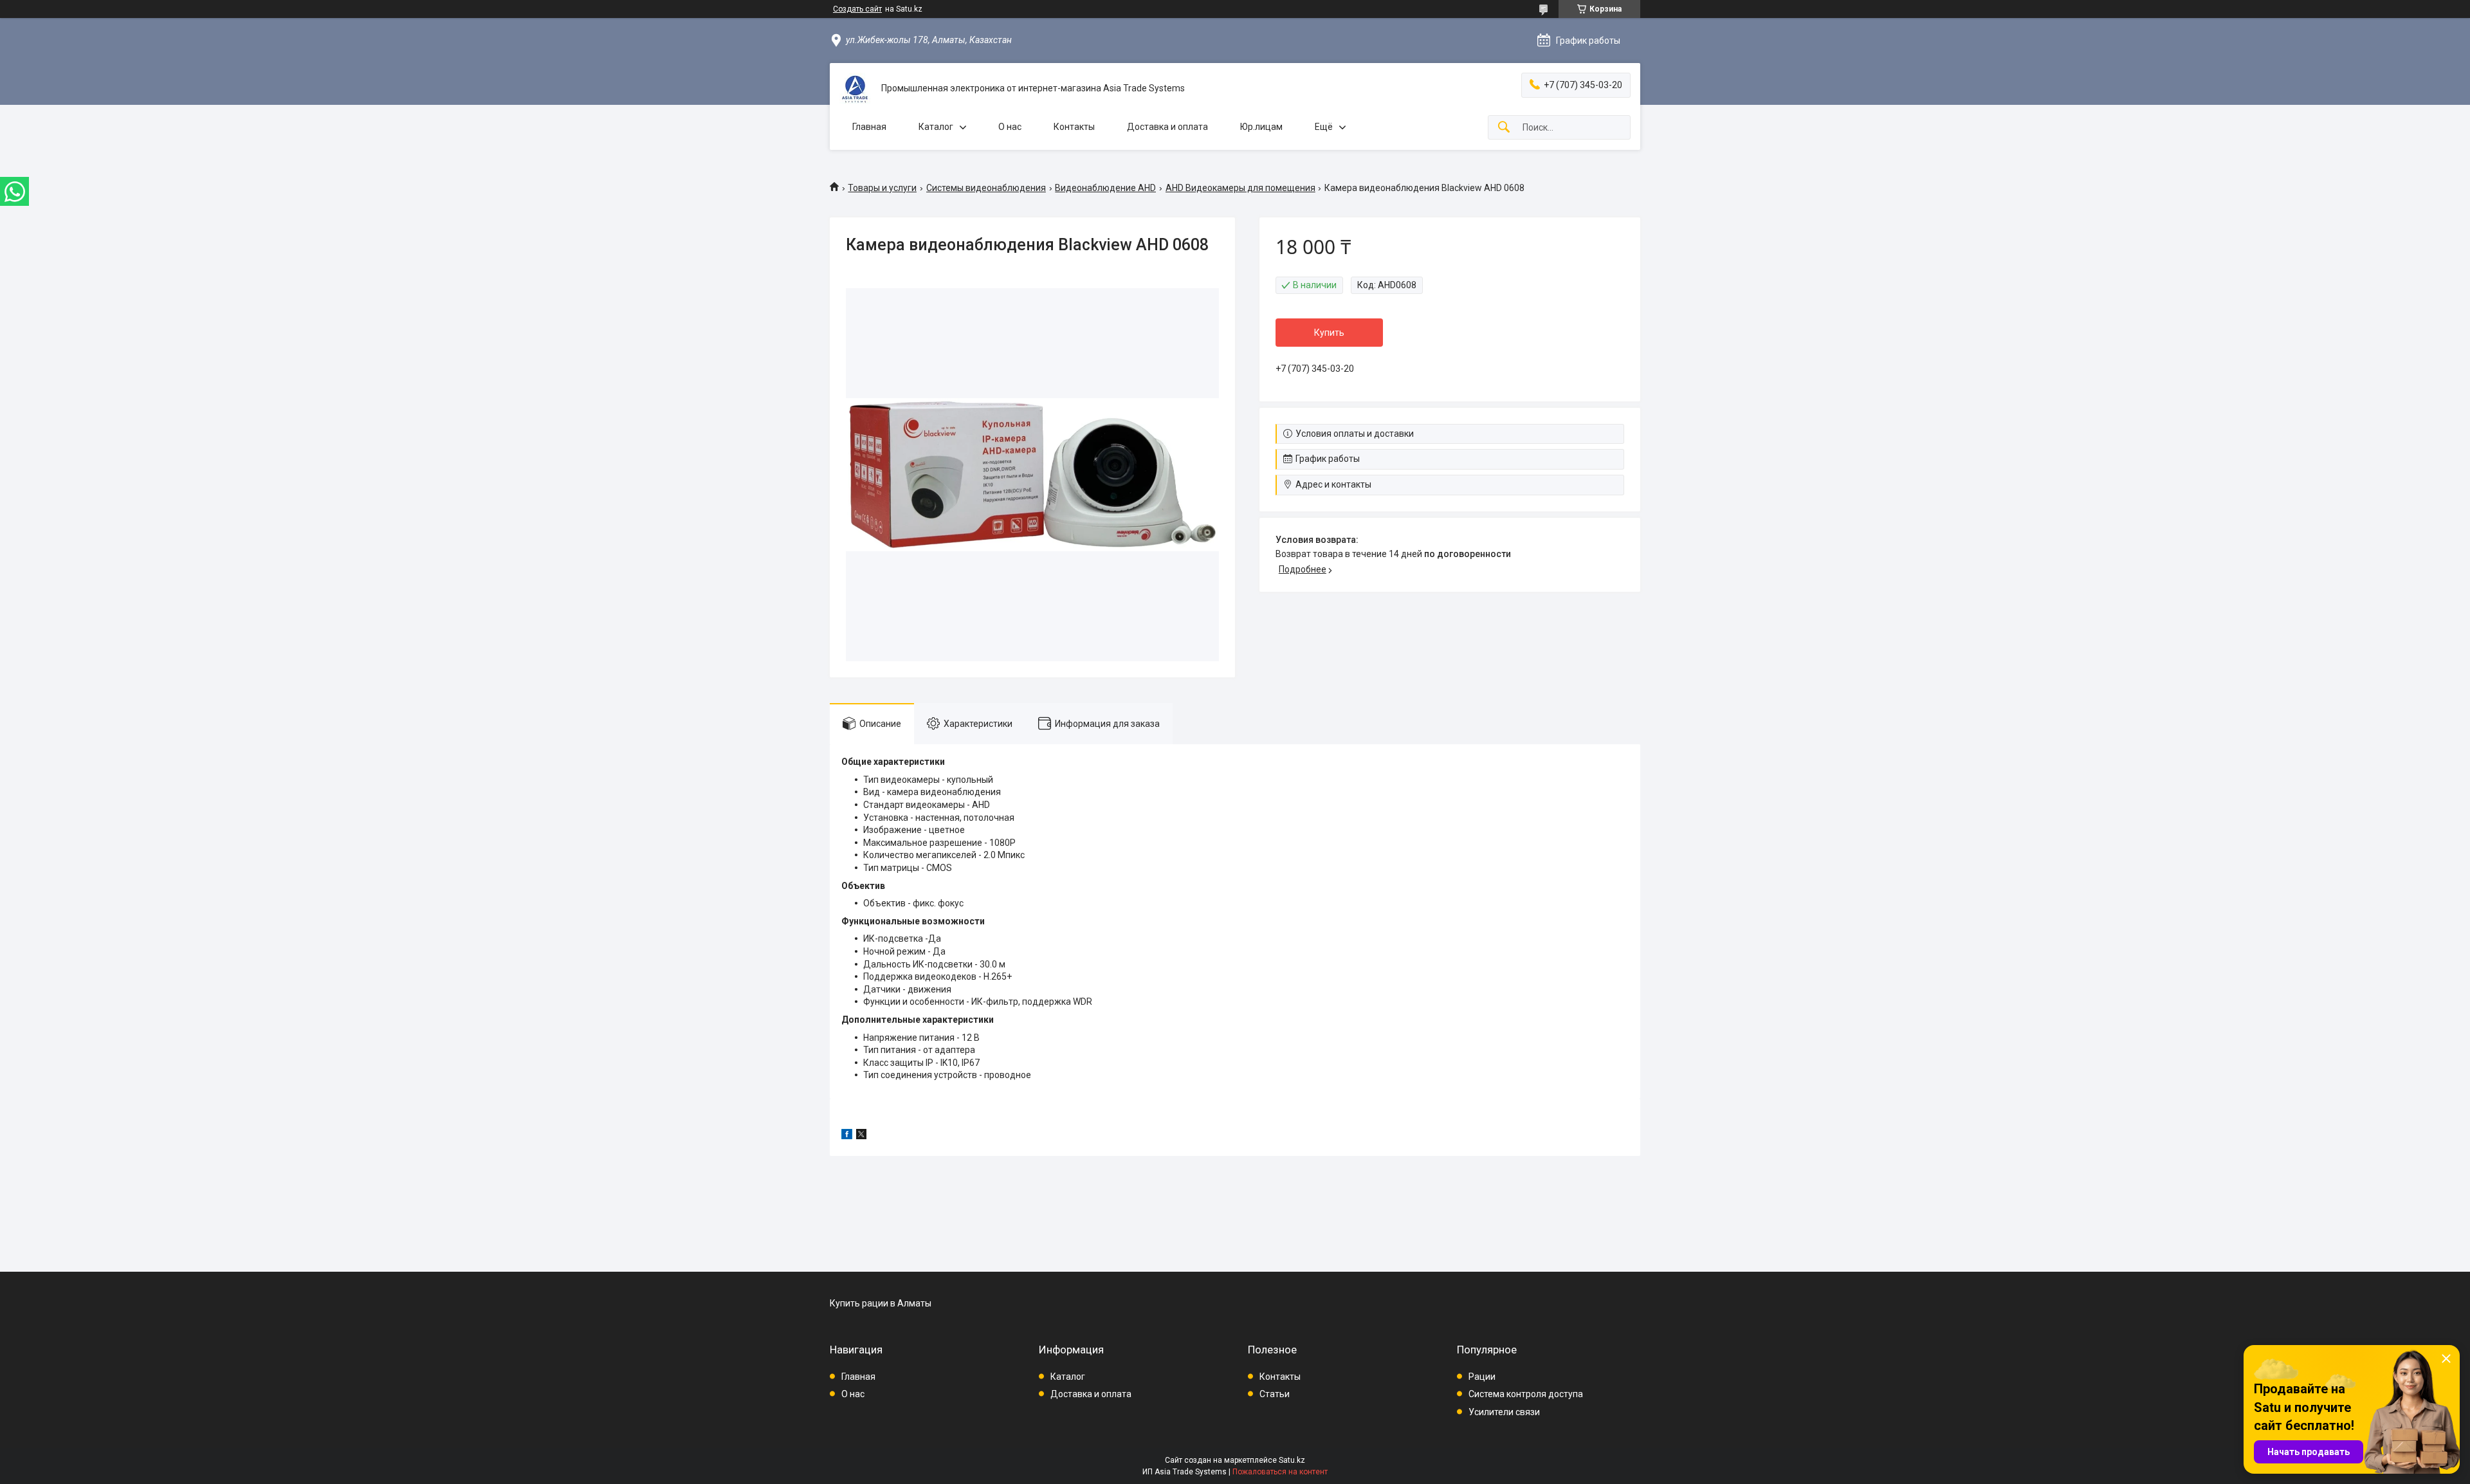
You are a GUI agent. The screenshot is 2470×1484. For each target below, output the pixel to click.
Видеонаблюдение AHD (1105, 188)
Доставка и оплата (1167, 127)
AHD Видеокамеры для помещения (1240, 188)
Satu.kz (1292, 1460)
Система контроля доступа (1526, 1394)
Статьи (1275, 1394)
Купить (1329, 333)
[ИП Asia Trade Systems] (855, 89)
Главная (869, 127)
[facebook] (847, 1136)
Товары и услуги (882, 188)
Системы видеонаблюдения (986, 188)
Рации (1482, 1377)
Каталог (936, 127)
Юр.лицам (1261, 127)
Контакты (1074, 127)
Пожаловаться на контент (1280, 1472)
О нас (1010, 127)
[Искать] (1504, 128)
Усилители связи (1504, 1412)
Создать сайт (857, 9)
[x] (861, 1136)
